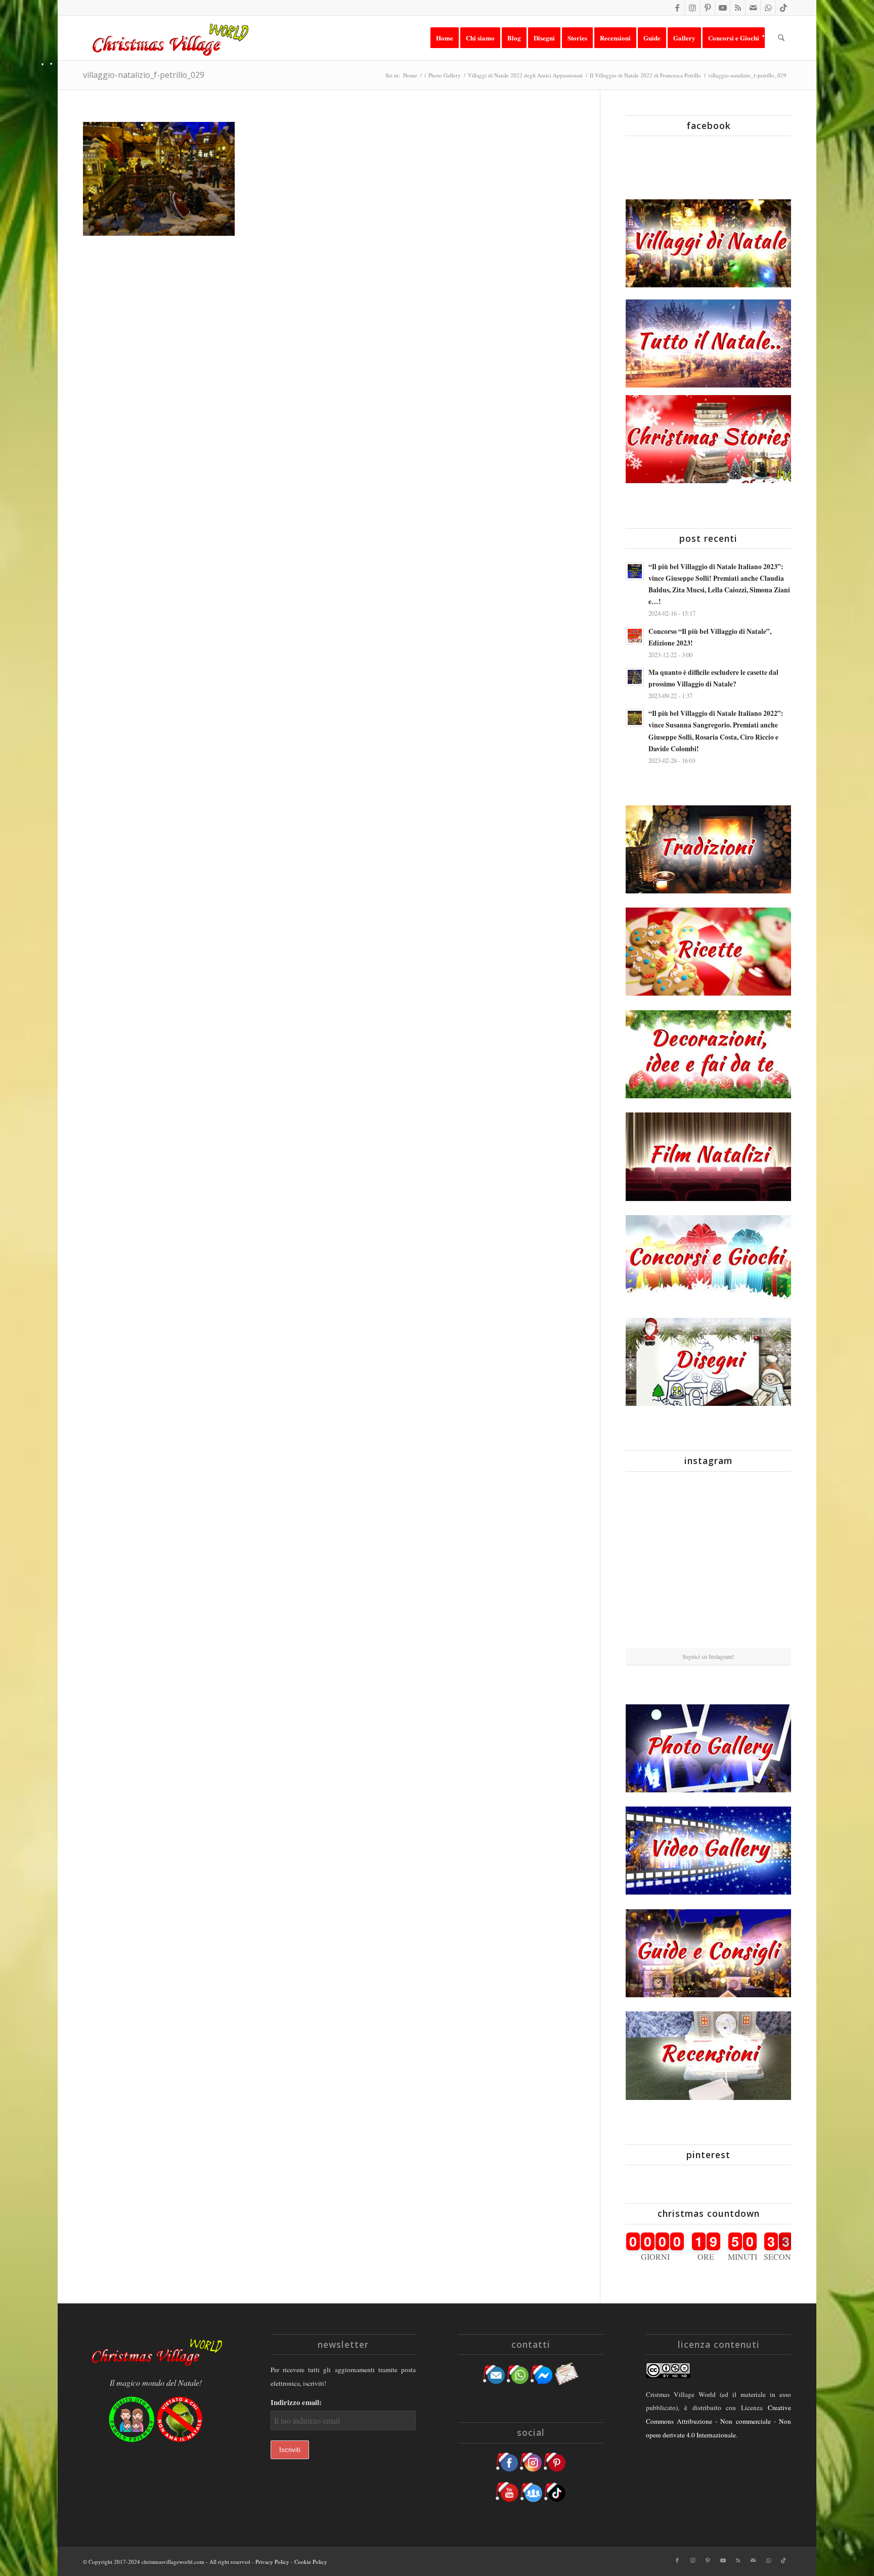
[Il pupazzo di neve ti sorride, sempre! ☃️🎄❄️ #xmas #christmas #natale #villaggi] (708, 1507)
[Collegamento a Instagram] (692, 8)
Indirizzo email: (296, 2402)
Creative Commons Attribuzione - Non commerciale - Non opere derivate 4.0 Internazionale (718, 2421)
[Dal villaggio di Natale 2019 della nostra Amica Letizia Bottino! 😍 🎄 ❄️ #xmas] (652, 1563)
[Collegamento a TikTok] (783, 8)
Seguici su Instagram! (708, 1656)
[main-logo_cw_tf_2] (169, 38)
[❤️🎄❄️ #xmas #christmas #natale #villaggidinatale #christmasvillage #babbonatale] (764, 1563)
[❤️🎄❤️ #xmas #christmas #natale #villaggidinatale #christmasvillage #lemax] (764, 1619)
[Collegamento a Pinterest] (707, 8)
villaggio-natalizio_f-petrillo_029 (144, 75)
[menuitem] (445, 38)
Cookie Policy (311, 2562)
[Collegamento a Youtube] (723, 8)
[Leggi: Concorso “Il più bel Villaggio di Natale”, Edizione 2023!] (635, 636)
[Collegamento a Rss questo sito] (738, 8)
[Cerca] (781, 38)
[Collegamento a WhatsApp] (768, 8)
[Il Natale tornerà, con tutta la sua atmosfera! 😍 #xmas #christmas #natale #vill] (708, 1563)
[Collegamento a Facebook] (677, 8)
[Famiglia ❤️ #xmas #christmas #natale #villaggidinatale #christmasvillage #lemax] (708, 1620)
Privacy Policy (272, 2562)
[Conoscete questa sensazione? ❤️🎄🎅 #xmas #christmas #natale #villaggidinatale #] (652, 1506)
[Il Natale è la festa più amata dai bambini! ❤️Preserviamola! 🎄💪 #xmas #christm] (764, 1506)
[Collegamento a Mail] (753, 8)
